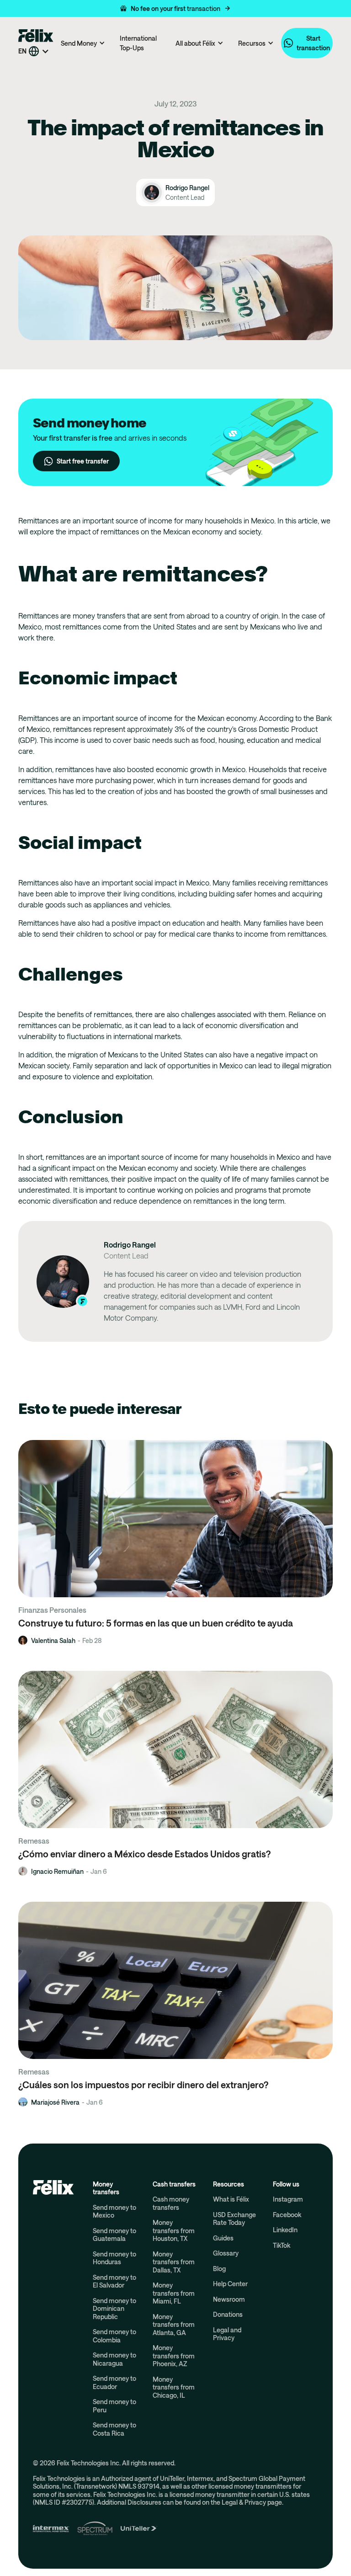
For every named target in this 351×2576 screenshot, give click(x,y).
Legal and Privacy (227, 2334)
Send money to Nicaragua (114, 2359)
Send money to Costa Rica (114, 2429)
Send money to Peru (114, 2406)
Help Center (230, 2284)
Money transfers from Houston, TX (174, 2230)
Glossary (226, 2253)
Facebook (287, 2215)
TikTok (282, 2245)
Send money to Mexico (114, 2211)
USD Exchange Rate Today (234, 2219)
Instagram (288, 2199)
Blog (219, 2269)
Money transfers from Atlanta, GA (174, 2325)
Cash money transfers (171, 2203)
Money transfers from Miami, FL (174, 2293)
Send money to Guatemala (114, 2235)
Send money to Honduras (114, 2258)
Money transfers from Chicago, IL (174, 2387)
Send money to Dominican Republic (114, 2309)
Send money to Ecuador (114, 2382)
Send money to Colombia (114, 2336)
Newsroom (229, 2299)
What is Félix (231, 2199)
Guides (223, 2238)
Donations (228, 2314)
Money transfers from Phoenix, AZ (174, 2356)
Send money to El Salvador (114, 2281)
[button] (175, 8)
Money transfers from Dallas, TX (174, 2262)
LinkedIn (285, 2230)
